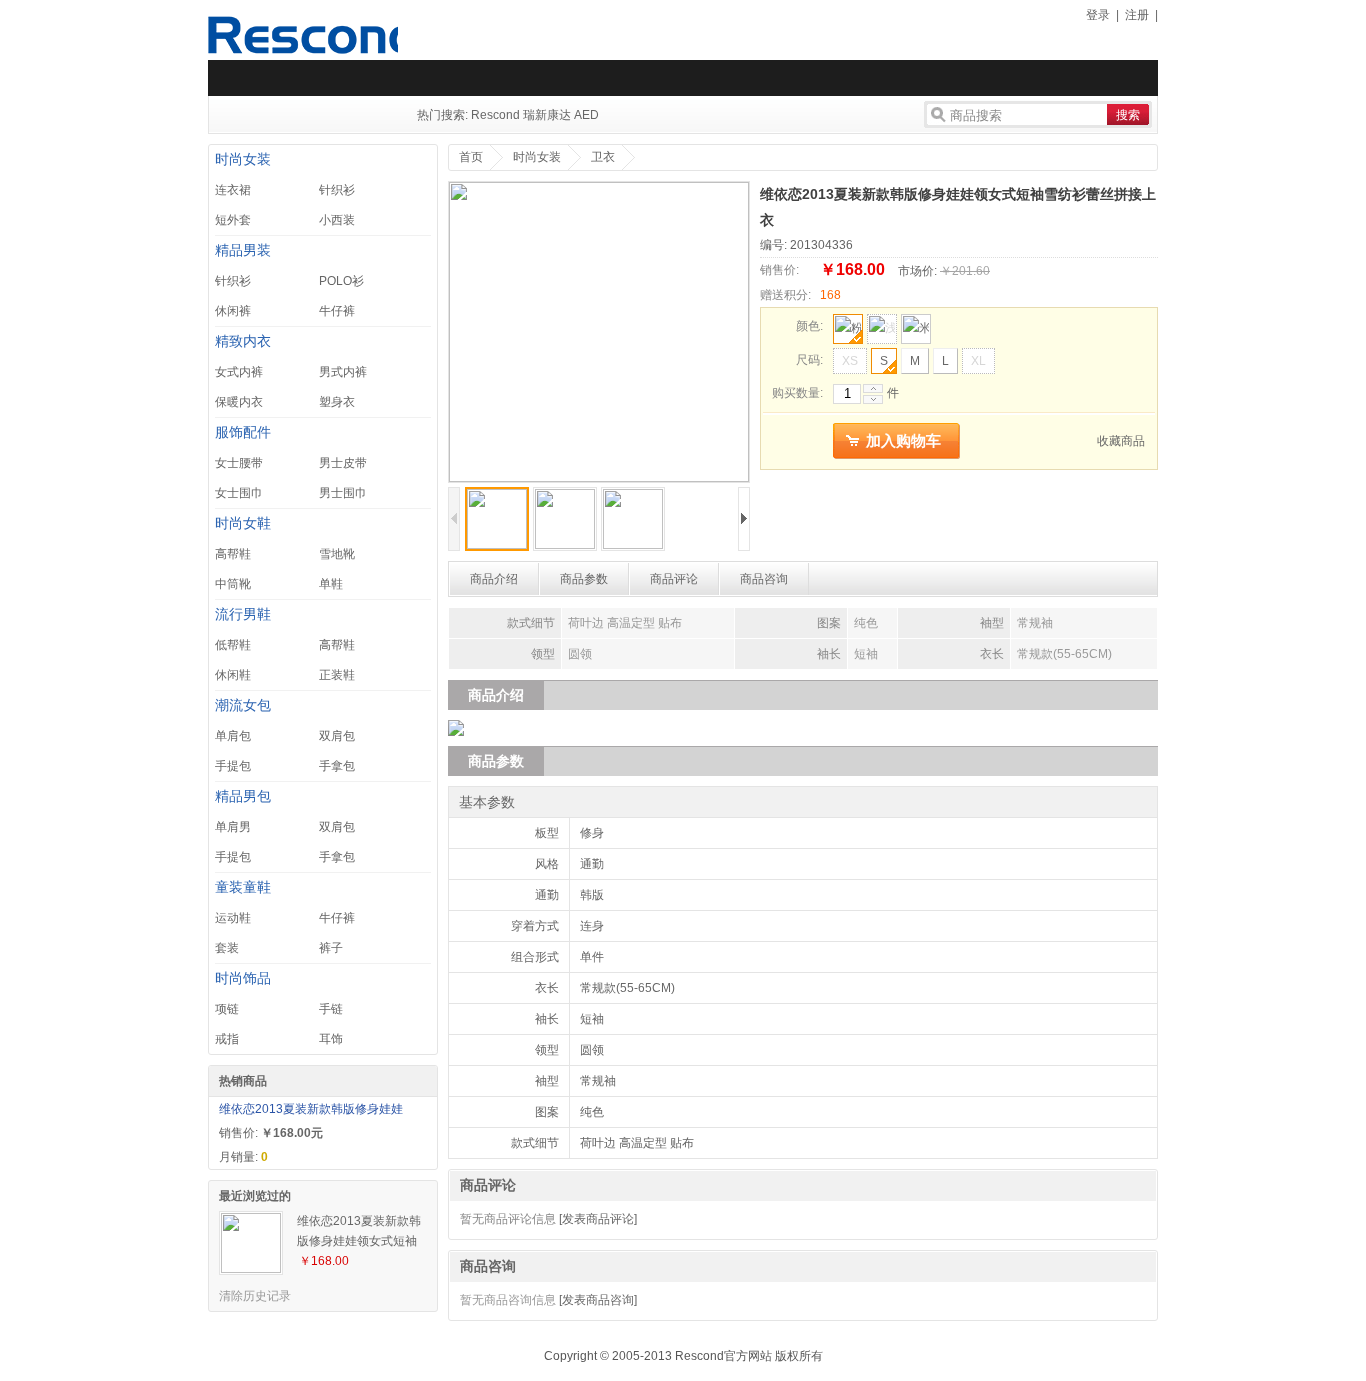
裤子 (331, 948)
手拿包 (337, 766)
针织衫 (337, 190)
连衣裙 (233, 190)
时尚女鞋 (243, 523)
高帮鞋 (233, 554)
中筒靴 (233, 584)
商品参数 (584, 579)
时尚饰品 (243, 978)
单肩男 (233, 827)
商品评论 (674, 579)
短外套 (233, 220)
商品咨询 (764, 579)
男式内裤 (343, 372)
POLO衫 (341, 281)
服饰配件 (243, 432)
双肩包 (337, 736)
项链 (227, 1009)
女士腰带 (239, 463)
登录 (1098, 15)
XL (978, 361)
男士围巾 (343, 493)
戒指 (227, 1039)
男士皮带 (343, 463)
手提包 (233, 766)
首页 (471, 157)
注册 (1137, 15)
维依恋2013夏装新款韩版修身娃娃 (311, 1109)
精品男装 (243, 250)
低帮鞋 (233, 645)
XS (850, 361)
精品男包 (243, 796)
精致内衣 (243, 341)
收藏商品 (1121, 441)
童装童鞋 (243, 887)
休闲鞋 (233, 675)
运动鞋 (233, 918)
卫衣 (603, 157)
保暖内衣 (239, 402)
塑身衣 (337, 402)
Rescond (495, 115)
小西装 (337, 220)
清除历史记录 (255, 1296)
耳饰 (331, 1039)
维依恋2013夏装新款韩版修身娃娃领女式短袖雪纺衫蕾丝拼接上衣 (359, 1232)
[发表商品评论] (598, 1219)
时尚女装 (243, 159)
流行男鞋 (243, 614)
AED (586, 115)
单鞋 (331, 584)
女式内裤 (239, 372)
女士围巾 (239, 493)
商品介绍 (494, 579)
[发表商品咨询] (598, 1300)
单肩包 (233, 736)
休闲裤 (233, 311)
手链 (331, 1009)
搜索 (1128, 115)
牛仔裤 (337, 311)
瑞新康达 (547, 115)
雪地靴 (337, 554)
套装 (227, 948)
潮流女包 (243, 705)
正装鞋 (337, 675)
